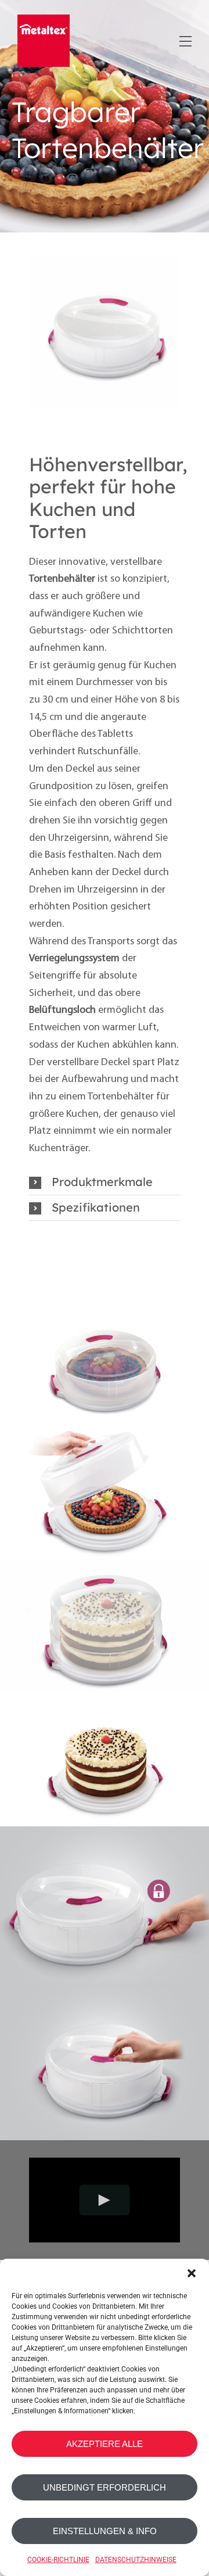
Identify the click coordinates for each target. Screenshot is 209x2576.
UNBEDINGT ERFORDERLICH (105, 2487)
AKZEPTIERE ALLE (105, 2444)
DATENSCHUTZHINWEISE (136, 2560)
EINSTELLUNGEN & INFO (105, 2531)
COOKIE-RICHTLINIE (58, 2560)
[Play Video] (105, 2200)
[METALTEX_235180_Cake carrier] (105, 261)
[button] (192, 2273)
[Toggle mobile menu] (184, 39)
